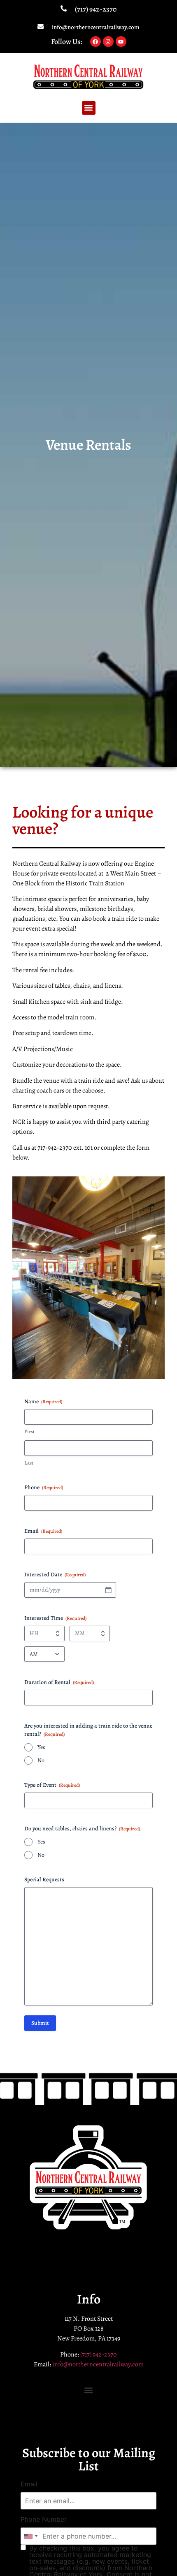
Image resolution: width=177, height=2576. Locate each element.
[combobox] (30, 2536)
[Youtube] (121, 42)
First (29, 1431)
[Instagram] (108, 42)
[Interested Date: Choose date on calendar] (108, 1590)
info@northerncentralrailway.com (96, 27)
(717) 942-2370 (96, 9)
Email (29, 2484)
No (41, 1760)
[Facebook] (95, 42)
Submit (40, 2023)
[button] (89, 108)
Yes (41, 1747)
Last (29, 1463)
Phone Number (44, 2519)
